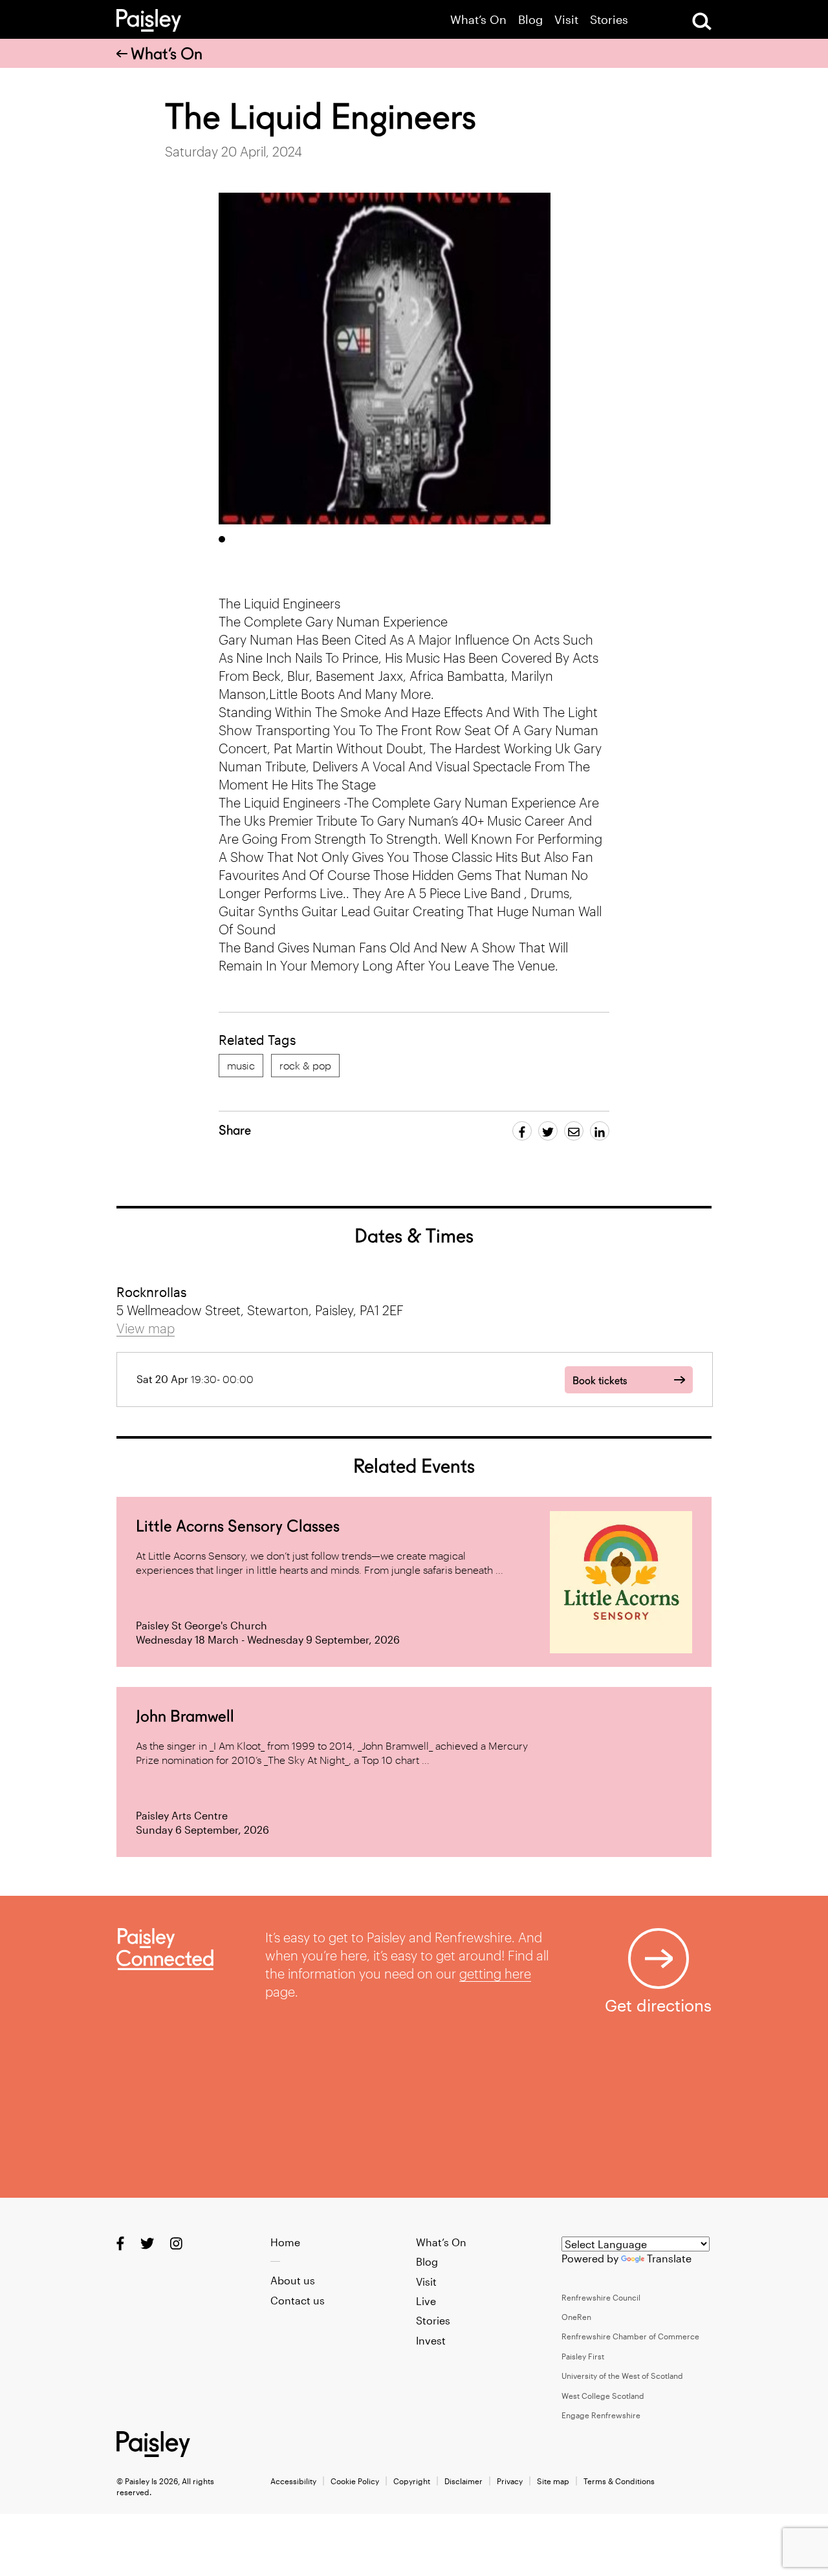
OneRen (576, 2317)
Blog (530, 20)
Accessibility (293, 2481)
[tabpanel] (385, 359)
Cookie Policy (355, 2481)
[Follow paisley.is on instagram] (176, 2243)
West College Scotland (603, 2396)
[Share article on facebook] (522, 1131)
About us (293, 2280)
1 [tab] (222, 539)
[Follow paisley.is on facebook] (120, 2243)
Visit (566, 20)
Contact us (298, 2300)
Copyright (412, 2481)
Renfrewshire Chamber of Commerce (630, 2336)
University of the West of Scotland (622, 2376)
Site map (553, 2481)
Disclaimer (463, 2481)
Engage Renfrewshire (601, 2415)
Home (285, 2242)
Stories (609, 20)
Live (426, 2301)
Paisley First (583, 2356)
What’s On (478, 20)
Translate (669, 2258)
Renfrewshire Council (601, 2297)
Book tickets (600, 1381)
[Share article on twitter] (548, 1131)
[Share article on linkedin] (600, 1131)
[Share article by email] (574, 1131)
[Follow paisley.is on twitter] (147, 2243)
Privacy (510, 2481)
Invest (431, 2340)
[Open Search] (702, 21)
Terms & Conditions (619, 2481)
